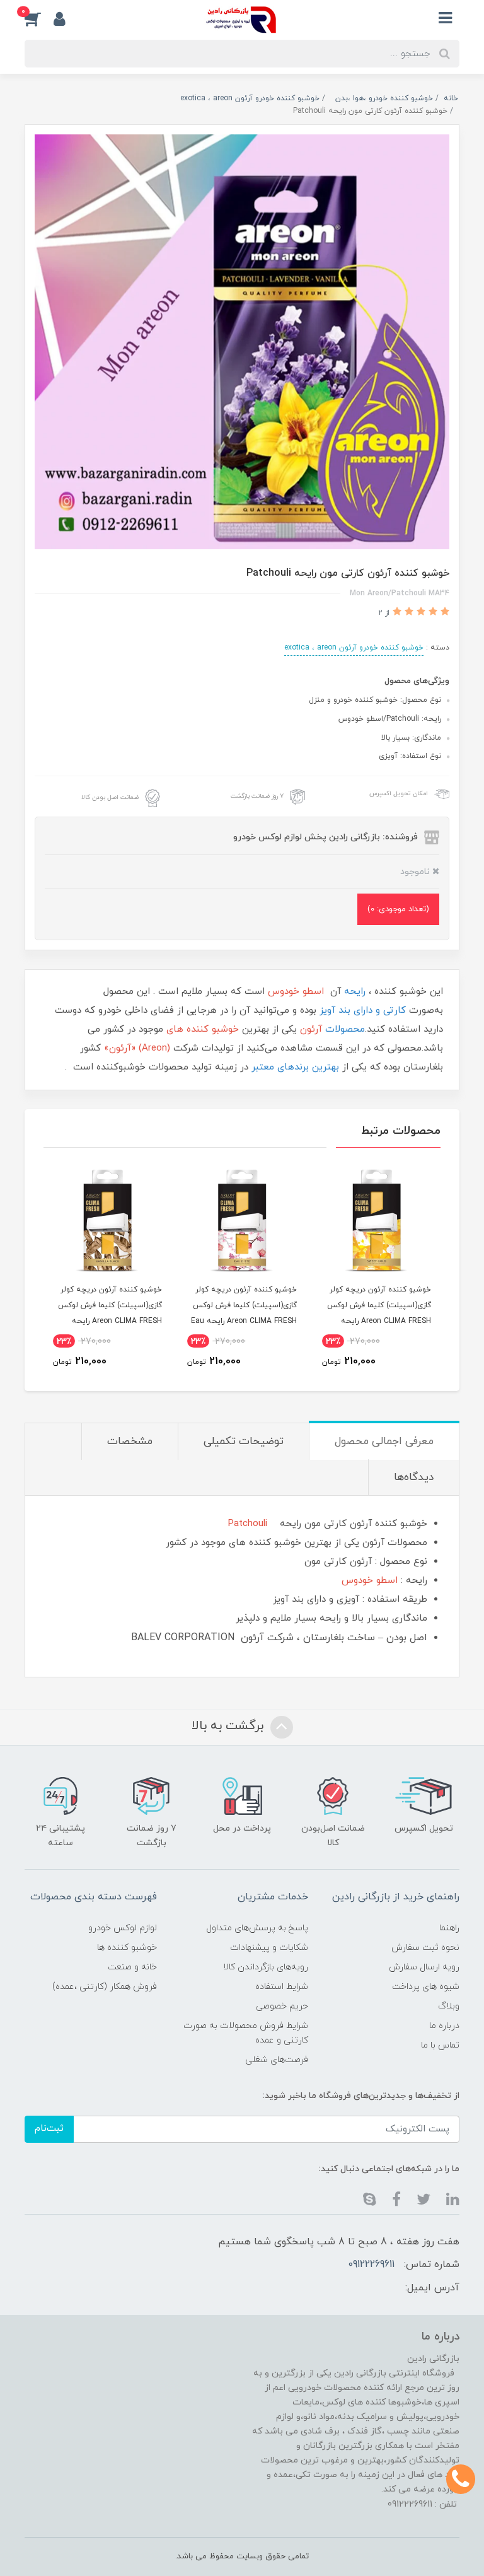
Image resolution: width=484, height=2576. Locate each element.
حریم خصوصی (282, 2006)
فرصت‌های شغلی (277, 2060)
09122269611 (371, 2264)
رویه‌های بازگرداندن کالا (266, 1967)
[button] (39, 18)
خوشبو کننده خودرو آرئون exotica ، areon (354, 648)
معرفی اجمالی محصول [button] (384, 1442)
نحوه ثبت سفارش (425, 1948)
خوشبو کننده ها (127, 1948)
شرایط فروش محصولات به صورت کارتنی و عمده (246, 2033)
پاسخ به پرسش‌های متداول (257, 1928)
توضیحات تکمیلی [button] (244, 1442)
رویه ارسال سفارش (424, 1967)
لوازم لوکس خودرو (123, 1928)
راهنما (449, 1928)
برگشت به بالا (229, 1726)
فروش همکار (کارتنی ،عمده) (105, 1987)
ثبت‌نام (49, 2129)
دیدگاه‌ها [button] (414, 1477)
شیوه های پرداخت (426, 1987)
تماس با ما (440, 2045)
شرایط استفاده (282, 1987)
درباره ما (444, 2026)
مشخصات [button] (130, 1442)
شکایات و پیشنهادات (269, 1948)
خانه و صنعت (132, 1967)
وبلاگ (449, 2006)
